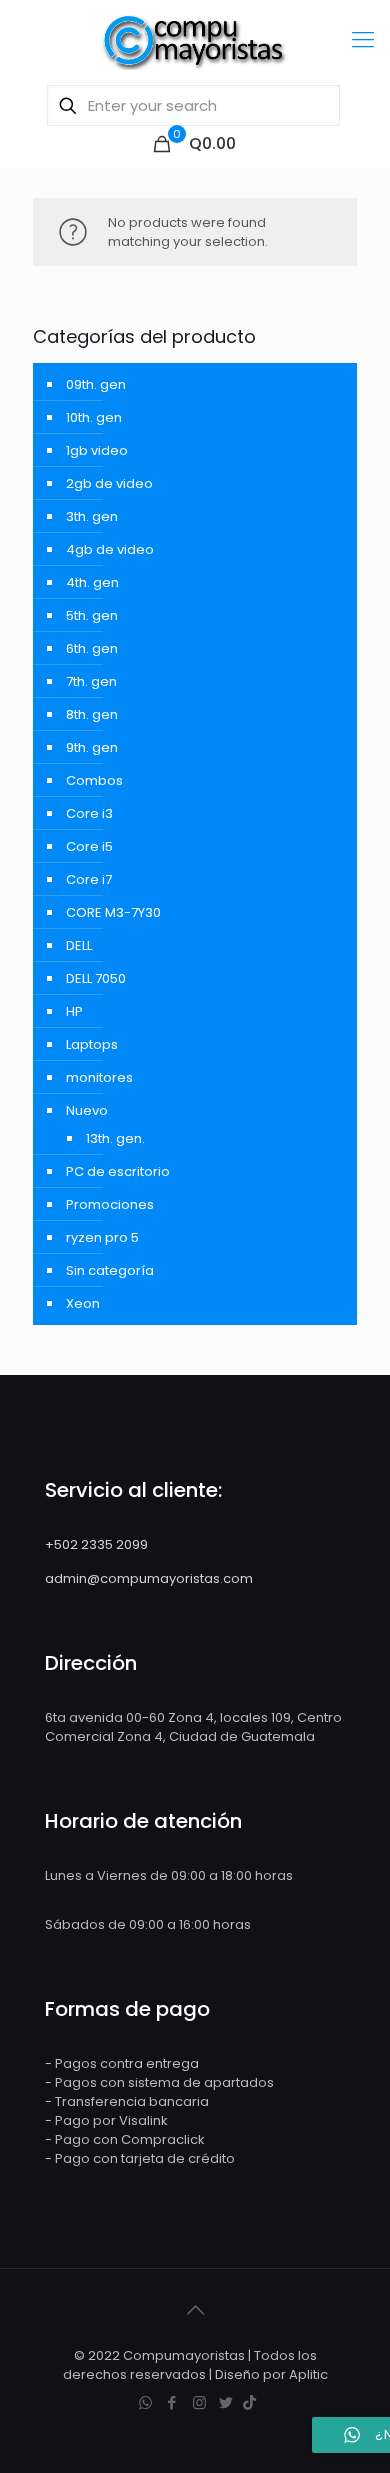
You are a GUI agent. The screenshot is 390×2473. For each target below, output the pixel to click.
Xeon (83, 1303)
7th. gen (91, 681)
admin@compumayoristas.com (149, 1578)
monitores (99, 1077)
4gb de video (110, 549)
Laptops (92, 1044)
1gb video (97, 450)
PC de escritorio (118, 1171)
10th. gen (94, 417)
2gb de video (109, 483)
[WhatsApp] (145, 2402)
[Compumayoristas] (195, 40)
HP (74, 1011)
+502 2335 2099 (96, 1544)
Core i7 (89, 879)
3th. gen (92, 516)
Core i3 (89, 813)
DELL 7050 (96, 978)
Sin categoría (110, 1270)
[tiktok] (249, 2402)
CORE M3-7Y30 (113, 912)
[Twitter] (226, 2402)
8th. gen (92, 714)
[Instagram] (199, 2402)
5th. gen (92, 615)
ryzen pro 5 (102, 1237)
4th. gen (92, 582)
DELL (79, 945)
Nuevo (87, 1110)
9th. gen (92, 747)
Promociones (110, 1204)
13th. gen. (115, 1138)
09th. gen (96, 384)
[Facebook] (172, 2402)
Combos (94, 780)
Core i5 (89, 846)
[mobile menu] (363, 40)
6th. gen (92, 648)
